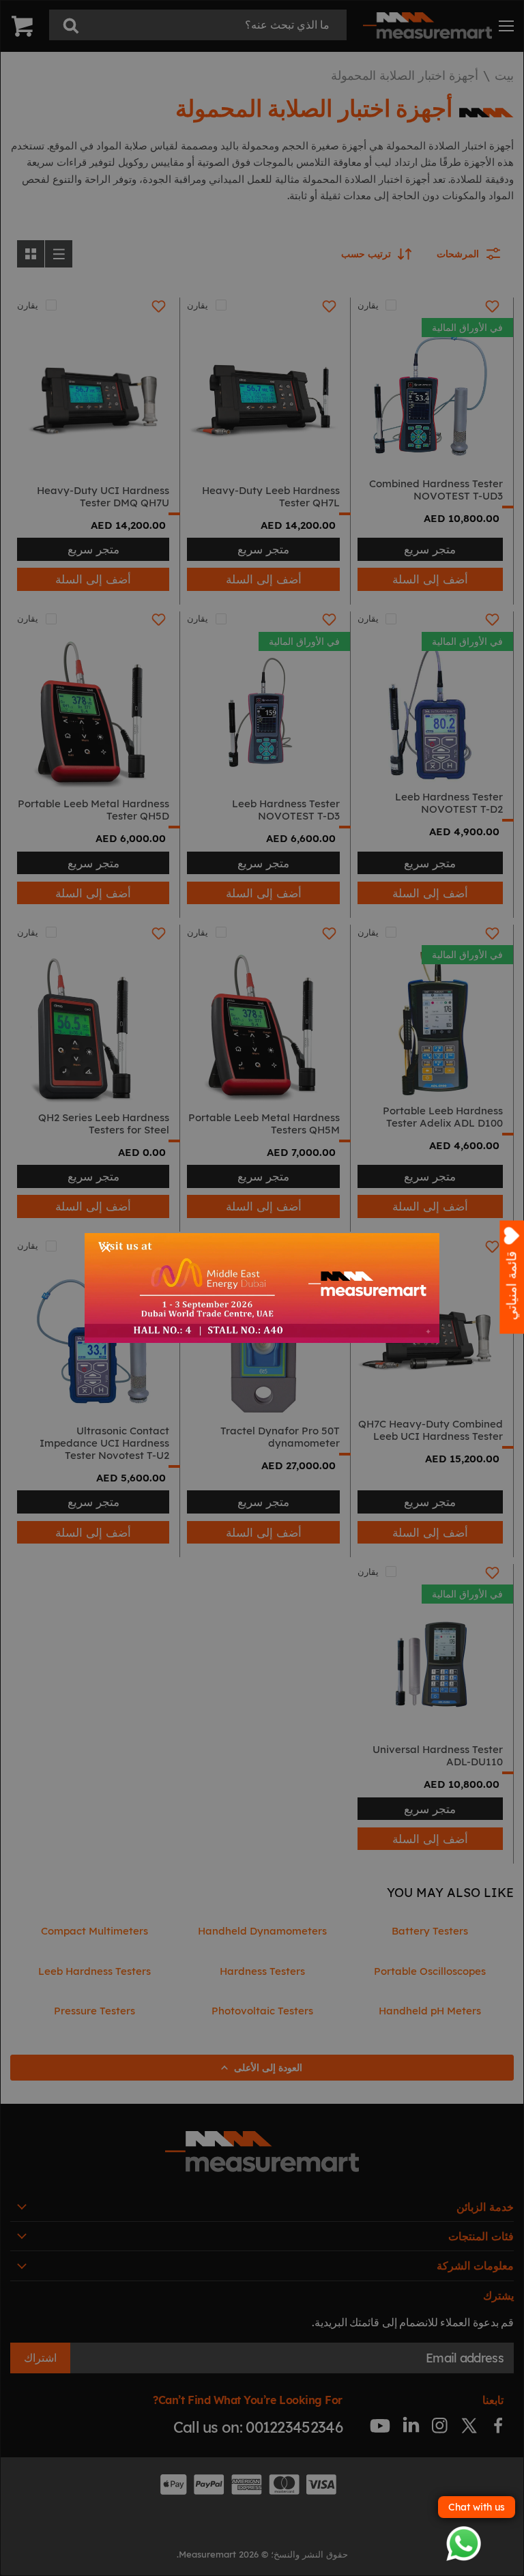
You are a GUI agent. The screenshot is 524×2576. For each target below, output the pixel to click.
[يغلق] (106, 1248)
